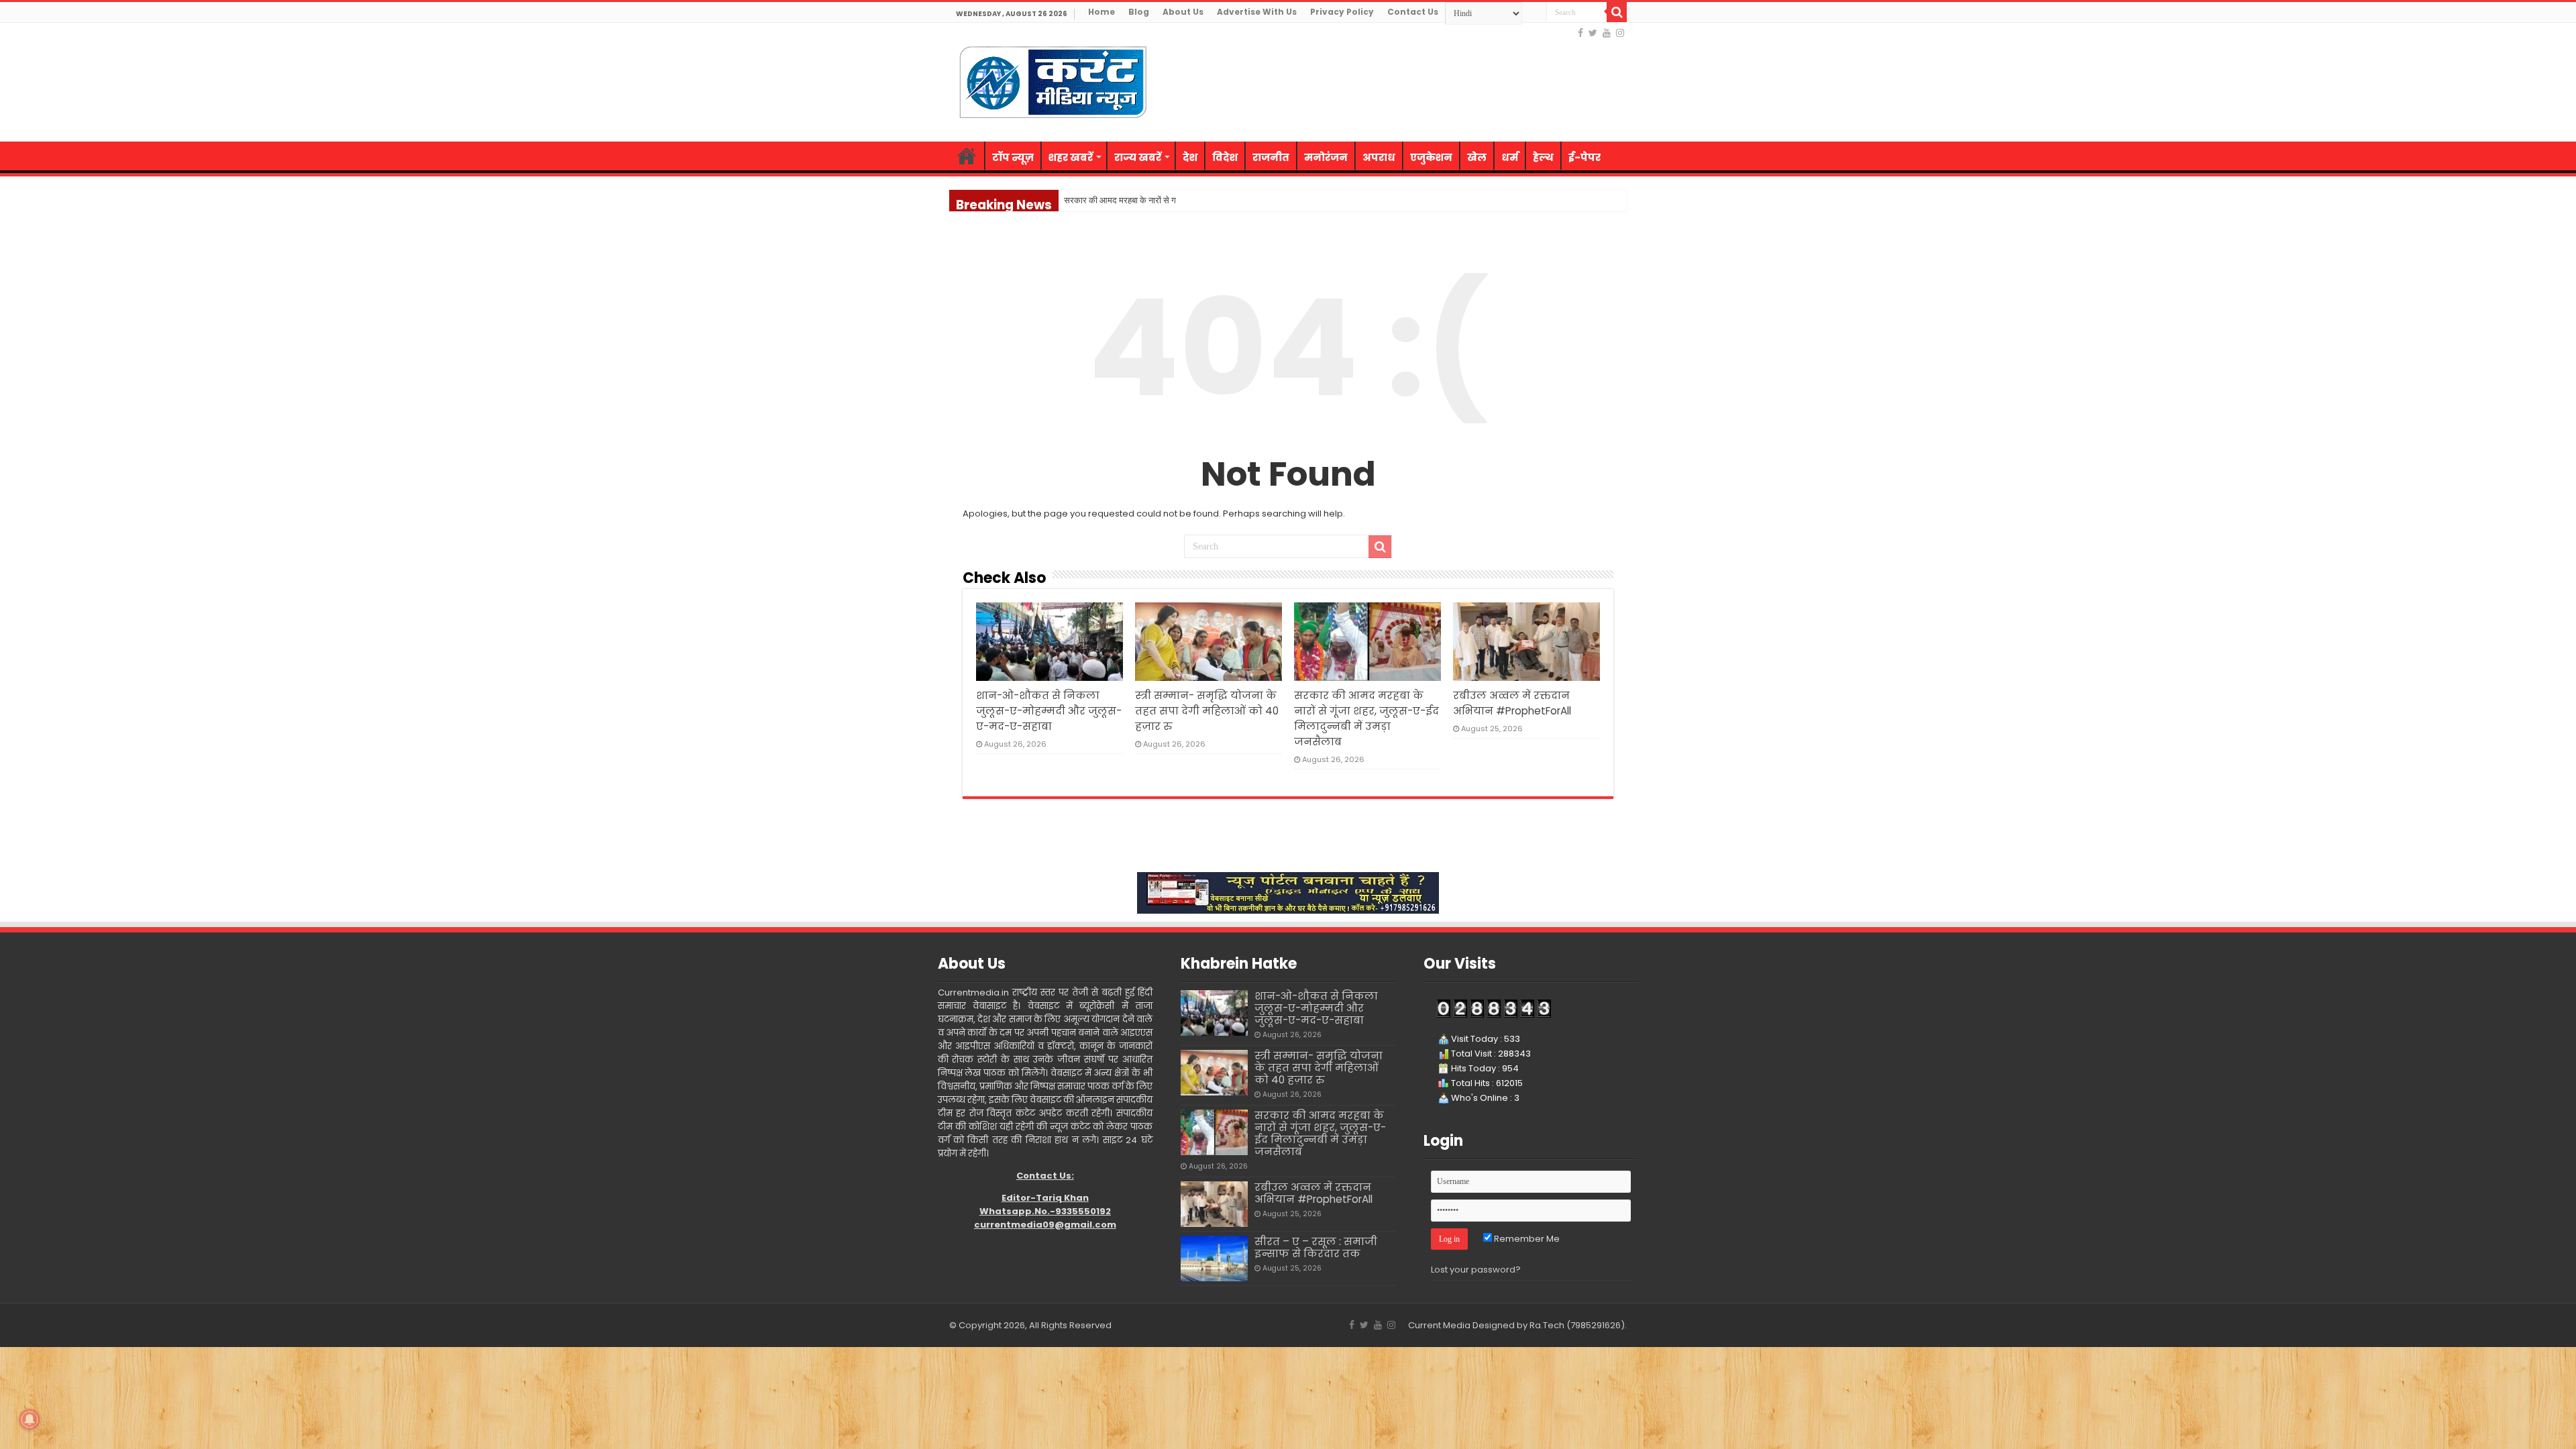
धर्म (1510, 157)
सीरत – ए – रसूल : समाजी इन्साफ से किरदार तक (1316, 1247)
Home (1102, 12)
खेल (1477, 157)
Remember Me (1526, 1239)
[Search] (1617, 12)
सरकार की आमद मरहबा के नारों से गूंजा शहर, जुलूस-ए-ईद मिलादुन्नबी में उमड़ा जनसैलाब (1320, 1133)
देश (1190, 157)
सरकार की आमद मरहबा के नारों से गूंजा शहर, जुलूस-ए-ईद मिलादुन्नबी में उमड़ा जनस (1192, 200)
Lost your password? (1476, 1270)
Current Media (1439, 1325)
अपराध (1379, 157)
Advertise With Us (1257, 12)
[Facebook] (1580, 33)
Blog (1139, 12)
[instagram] (1620, 33)
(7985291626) (1596, 1325)
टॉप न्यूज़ (1013, 157)
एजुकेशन (1431, 157)
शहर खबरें (1071, 157)
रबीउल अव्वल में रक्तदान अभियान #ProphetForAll (1313, 1193)
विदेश (1225, 157)
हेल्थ (1543, 157)
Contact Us (1413, 12)
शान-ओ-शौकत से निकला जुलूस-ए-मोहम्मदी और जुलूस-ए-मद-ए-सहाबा (1049, 711)
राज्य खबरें (1138, 157)
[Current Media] (1053, 80)
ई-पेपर (1585, 157)
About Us (1183, 12)
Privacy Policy (1342, 12)
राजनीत (1271, 157)
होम (967, 156)
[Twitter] (1593, 33)
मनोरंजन (1326, 157)
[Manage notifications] (30, 1419)
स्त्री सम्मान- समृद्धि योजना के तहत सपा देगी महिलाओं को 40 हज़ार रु (1207, 711)
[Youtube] (1607, 33)
